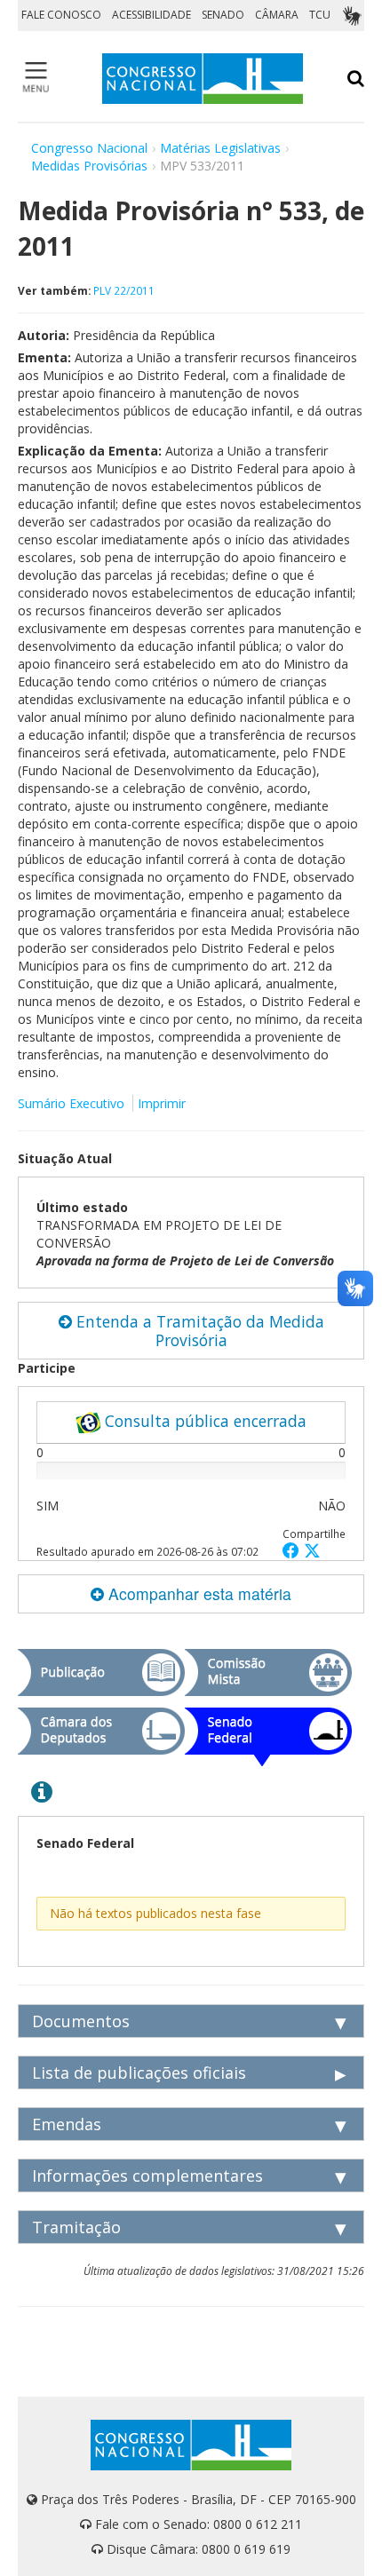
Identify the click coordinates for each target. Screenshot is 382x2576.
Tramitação (76, 2227)
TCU (320, 15)
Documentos (81, 2021)
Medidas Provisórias (89, 166)
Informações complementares (147, 2176)
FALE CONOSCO (61, 15)
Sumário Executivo (71, 1103)
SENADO (223, 15)
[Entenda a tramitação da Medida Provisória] (42, 1791)
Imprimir (162, 1103)
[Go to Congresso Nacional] (203, 79)
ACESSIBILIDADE (151, 15)
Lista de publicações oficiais (139, 2073)
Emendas (67, 2124)
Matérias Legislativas (220, 148)
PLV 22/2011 (124, 290)
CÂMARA (277, 15)
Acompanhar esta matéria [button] (198, 1593)
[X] (312, 1550)
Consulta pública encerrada (203, 1421)
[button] (293, 1550)
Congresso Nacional (89, 148)
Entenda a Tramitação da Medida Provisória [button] (198, 1331)
